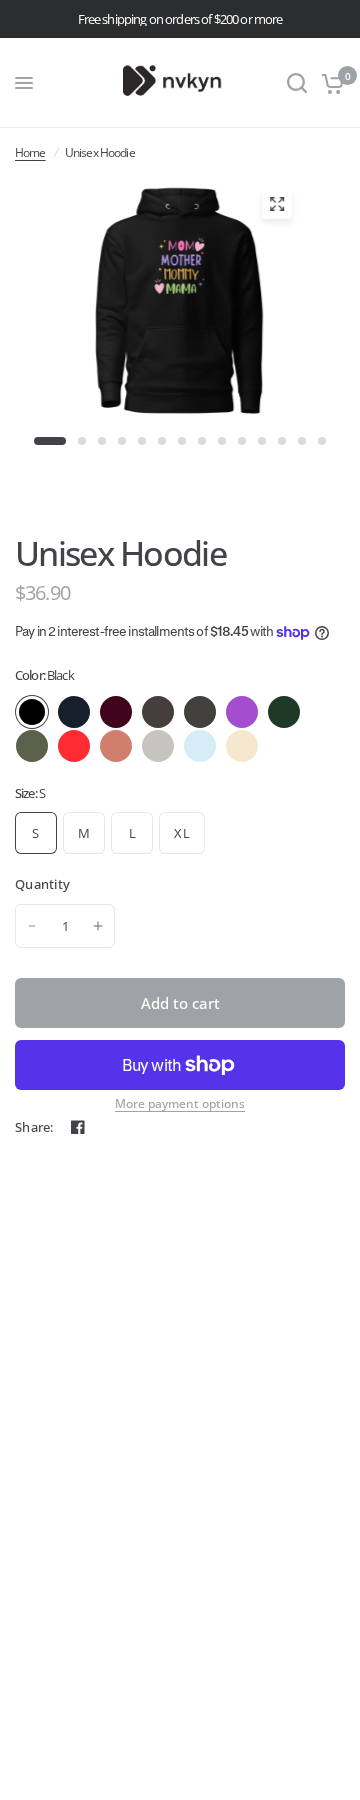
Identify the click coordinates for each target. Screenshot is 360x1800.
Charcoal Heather (158, 712)
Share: (34, 1127)
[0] (329, 83)
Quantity (42, 884)
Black (32, 712)
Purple (242, 712)
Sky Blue (200, 746)
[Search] (297, 83)
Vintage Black (200, 712)
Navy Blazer (74, 712)
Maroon (116, 712)
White (284, 746)
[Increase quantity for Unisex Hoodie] (98, 926)
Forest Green (284, 712)
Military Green (32, 746)
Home (30, 152)
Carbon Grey (158, 746)
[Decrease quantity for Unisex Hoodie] (32, 926)
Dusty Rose (116, 746)
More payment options (180, 1104)
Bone (242, 746)
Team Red (74, 746)
